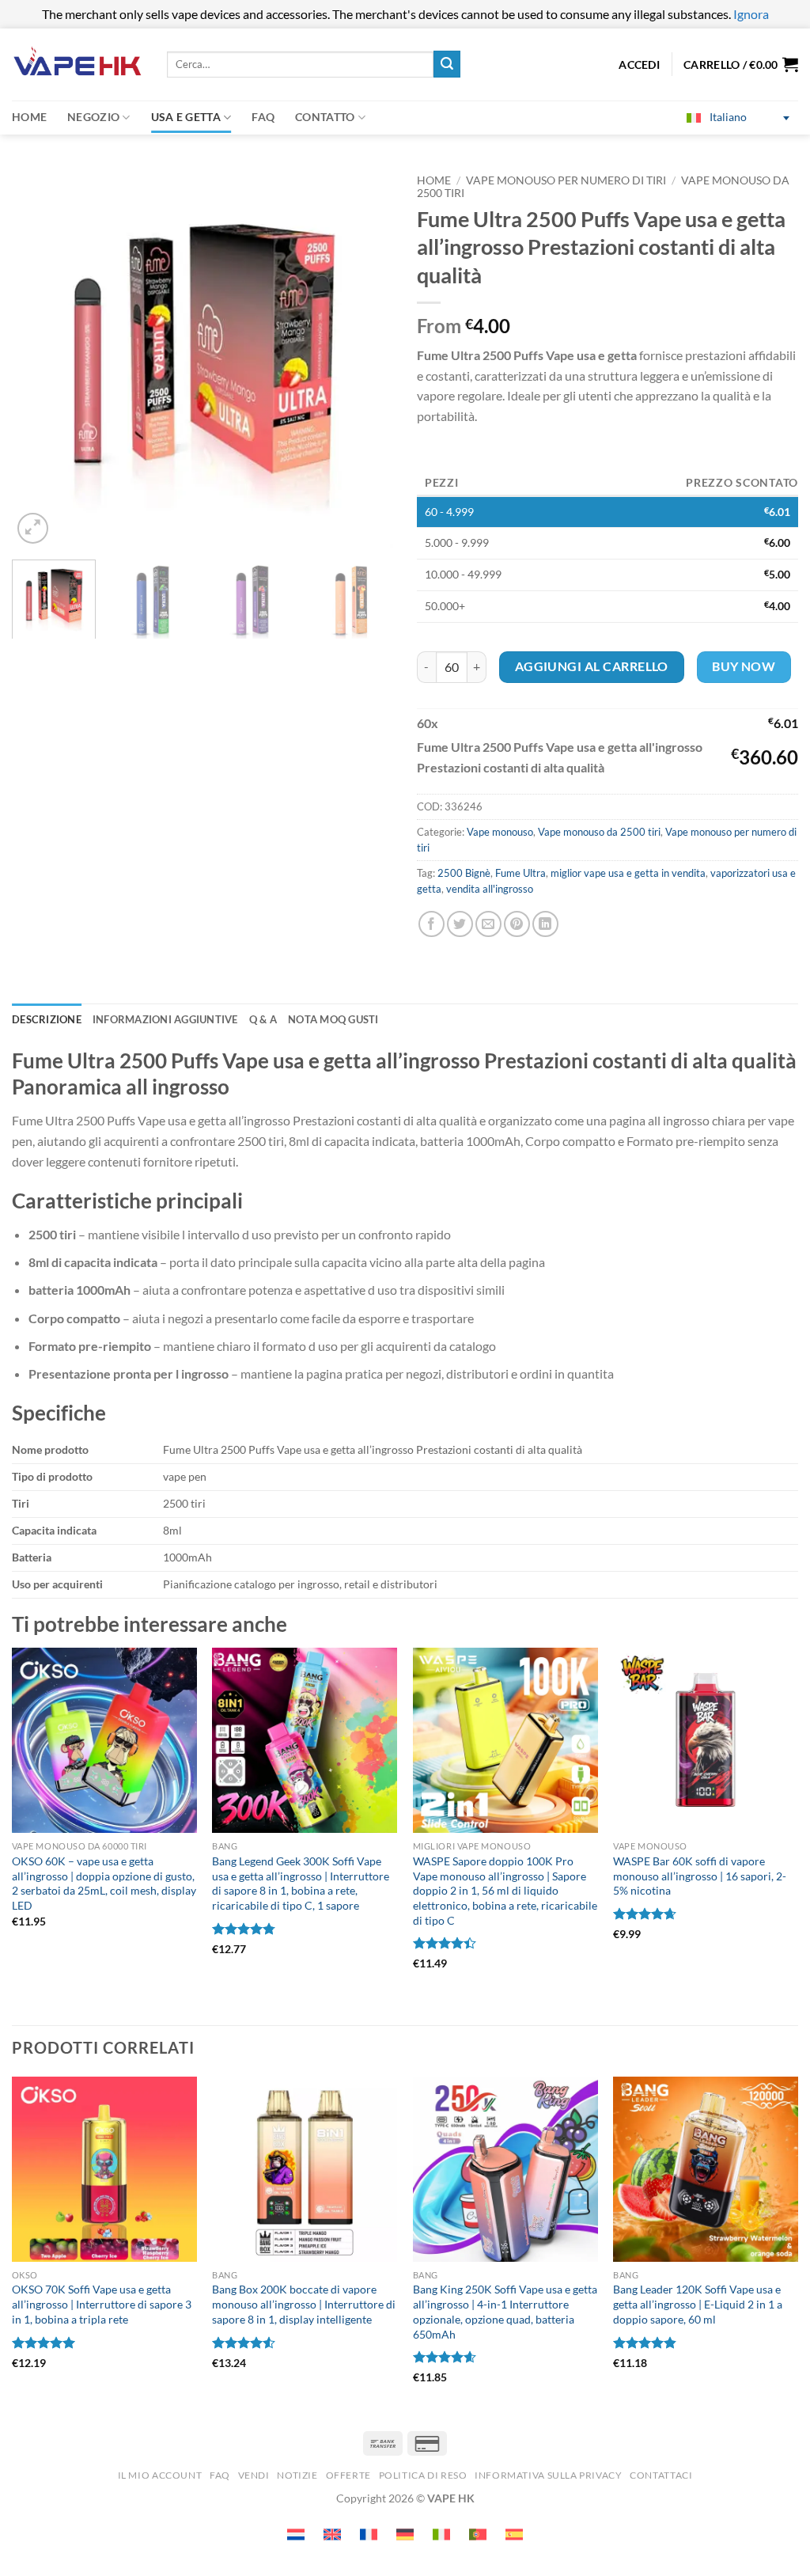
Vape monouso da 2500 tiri (599, 832)
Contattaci (661, 2475)
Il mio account (160, 2475)
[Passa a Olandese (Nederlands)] (296, 2534)
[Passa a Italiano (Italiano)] (441, 2534)
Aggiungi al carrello (592, 666)
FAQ (263, 117)
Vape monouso (500, 832)
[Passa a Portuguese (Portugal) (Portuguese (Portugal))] (478, 2534)
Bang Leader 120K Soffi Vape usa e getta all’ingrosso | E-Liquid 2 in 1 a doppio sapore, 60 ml (698, 2304)
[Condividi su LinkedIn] (545, 924)
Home (29, 117)
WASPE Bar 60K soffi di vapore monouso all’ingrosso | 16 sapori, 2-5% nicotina (700, 1876)
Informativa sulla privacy (548, 2475)
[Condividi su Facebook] (431, 924)
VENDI (254, 2475)
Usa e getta (186, 117)
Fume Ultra (520, 873)
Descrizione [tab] (47, 1019)
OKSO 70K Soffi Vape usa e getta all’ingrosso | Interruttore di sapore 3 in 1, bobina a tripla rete (102, 2304)
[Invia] (447, 64)
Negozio (93, 117)
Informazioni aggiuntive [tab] (165, 1019)
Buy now (744, 666)
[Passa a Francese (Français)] (369, 2534)
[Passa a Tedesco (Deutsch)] (405, 2534)
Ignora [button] (751, 14)
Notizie (297, 2475)
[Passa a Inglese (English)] (332, 2534)
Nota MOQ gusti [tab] (333, 1019)
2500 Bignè (464, 873)
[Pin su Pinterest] (517, 924)
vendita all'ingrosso (490, 889)
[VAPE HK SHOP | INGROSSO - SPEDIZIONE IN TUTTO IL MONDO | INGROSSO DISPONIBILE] (78, 64)
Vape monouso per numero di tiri (566, 180)
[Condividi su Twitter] (460, 924)
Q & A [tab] (263, 1019)
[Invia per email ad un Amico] (488, 924)
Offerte (348, 2475)
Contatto (325, 117)
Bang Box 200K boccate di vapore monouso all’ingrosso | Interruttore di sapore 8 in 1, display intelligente (304, 2304)
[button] (741, 64)
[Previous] (40, 356)
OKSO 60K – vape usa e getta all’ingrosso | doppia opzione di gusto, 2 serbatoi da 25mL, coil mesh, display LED (104, 1883)
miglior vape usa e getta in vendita (628, 873)
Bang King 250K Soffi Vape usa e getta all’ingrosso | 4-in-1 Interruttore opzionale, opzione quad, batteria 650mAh (505, 2311)
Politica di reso (423, 2475)
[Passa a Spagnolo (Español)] (514, 2534)
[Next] (365, 356)
